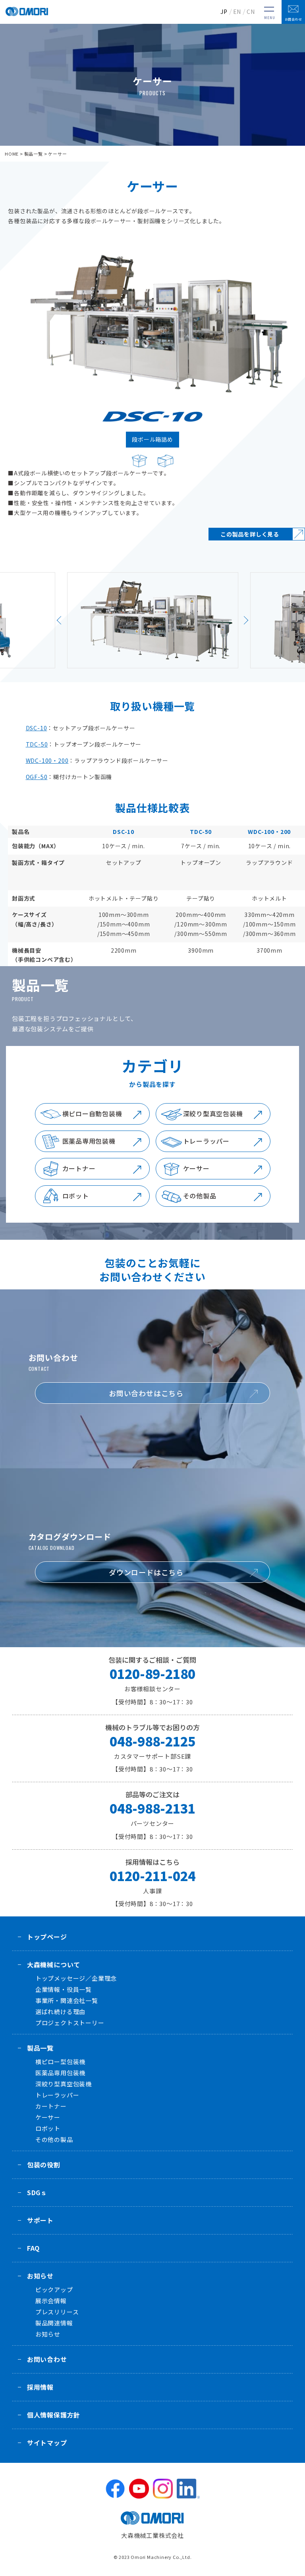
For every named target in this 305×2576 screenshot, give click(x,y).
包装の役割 (44, 2165)
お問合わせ (293, 19)
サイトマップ (47, 2443)
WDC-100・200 (47, 760)
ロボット (76, 1196)
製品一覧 (34, 154)
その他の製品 (54, 2139)
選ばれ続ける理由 (60, 2012)
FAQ (33, 2248)
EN (237, 12)
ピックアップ (54, 2289)
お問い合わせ (47, 2359)
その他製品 (200, 1196)
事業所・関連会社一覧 (67, 2000)
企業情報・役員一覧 (64, 1989)
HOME (12, 154)
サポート (40, 2220)
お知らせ (40, 2276)
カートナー (79, 1168)
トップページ (47, 1937)
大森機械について (54, 1964)
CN (251, 12)
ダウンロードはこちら (146, 1572)
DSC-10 (37, 728)
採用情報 (40, 2387)
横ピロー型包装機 (60, 2062)
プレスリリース (57, 2312)
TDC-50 (37, 744)
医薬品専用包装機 (89, 1141)
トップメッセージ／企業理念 (76, 1978)
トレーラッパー (207, 1141)
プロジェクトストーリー (70, 2023)
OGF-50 (37, 777)
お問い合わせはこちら (146, 1393)
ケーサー (196, 1168)
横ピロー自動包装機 (92, 1113)
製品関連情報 (54, 2323)
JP (224, 12)
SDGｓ (37, 2192)
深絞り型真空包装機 (213, 1113)
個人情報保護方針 (54, 2415)
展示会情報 (51, 2301)
